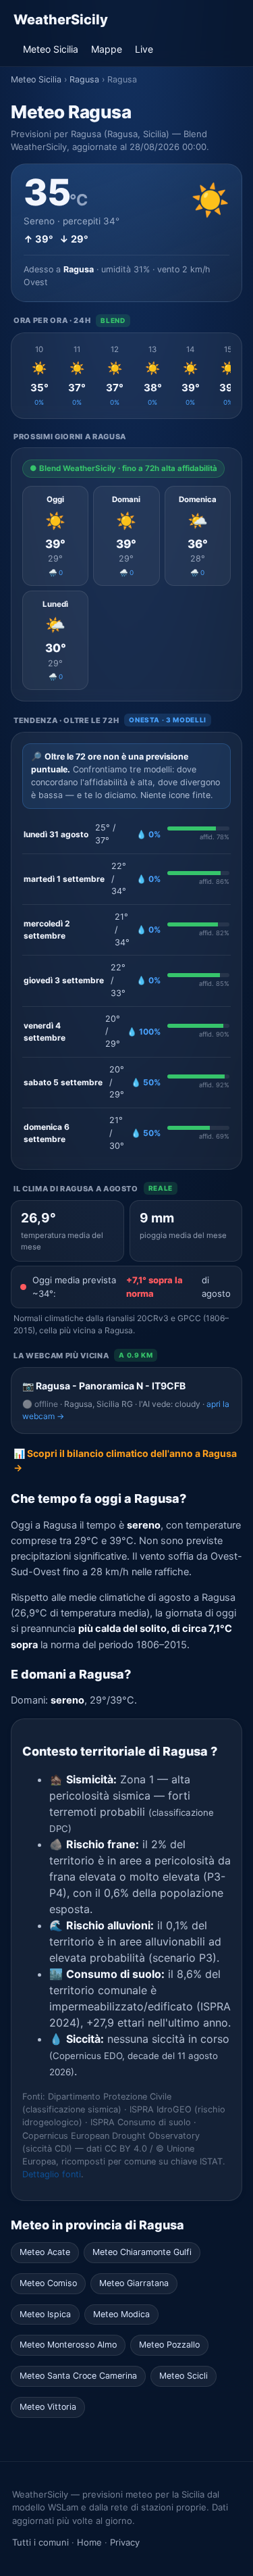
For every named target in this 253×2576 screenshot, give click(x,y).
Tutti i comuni (40, 2542)
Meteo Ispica (45, 2314)
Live (144, 49)
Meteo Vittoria (48, 2407)
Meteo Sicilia (51, 49)
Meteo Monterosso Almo (68, 2345)
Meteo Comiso (48, 2283)
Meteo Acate (45, 2252)
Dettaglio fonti (52, 2174)
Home (89, 2542)
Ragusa (84, 79)
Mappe (107, 49)
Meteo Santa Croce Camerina (78, 2376)
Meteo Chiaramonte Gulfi (142, 2252)
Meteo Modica (121, 2314)
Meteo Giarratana (134, 2283)
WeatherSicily (61, 20)
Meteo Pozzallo (169, 2345)
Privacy (125, 2542)
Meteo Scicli (184, 2376)
